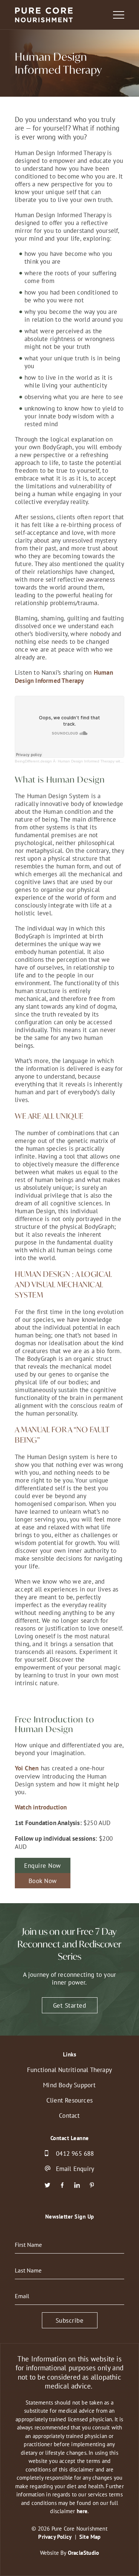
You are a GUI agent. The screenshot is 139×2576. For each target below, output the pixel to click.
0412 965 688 (75, 2153)
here (82, 2511)
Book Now (43, 1881)
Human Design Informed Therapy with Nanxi (95, 761)
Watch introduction (41, 1807)
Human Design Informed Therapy (64, 677)
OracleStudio (83, 2553)
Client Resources (69, 2100)
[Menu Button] (119, 15)
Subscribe (70, 2320)
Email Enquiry (75, 2169)
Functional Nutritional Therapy (69, 2070)
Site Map (90, 2537)
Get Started (70, 2005)
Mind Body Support (69, 2085)
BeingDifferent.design (33, 761)
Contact (69, 2115)
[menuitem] (69, 2070)
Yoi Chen (27, 1768)
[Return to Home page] (44, 16)
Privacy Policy (55, 2537)
